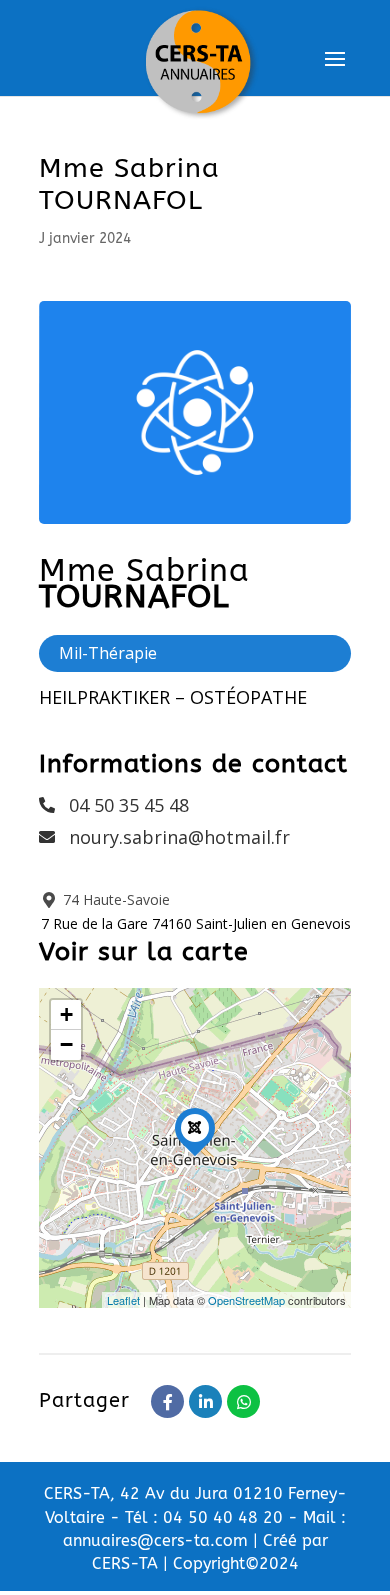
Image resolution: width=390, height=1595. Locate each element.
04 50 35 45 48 (129, 805)
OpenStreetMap (246, 1300)
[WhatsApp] (243, 1401)
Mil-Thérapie (108, 653)
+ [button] (66, 1014)
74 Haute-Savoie (114, 899)
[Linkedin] (205, 1401)
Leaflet (123, 1300)
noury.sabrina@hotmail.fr (179, 837)
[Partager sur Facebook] (167, 1401)
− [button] (66, 1044)
